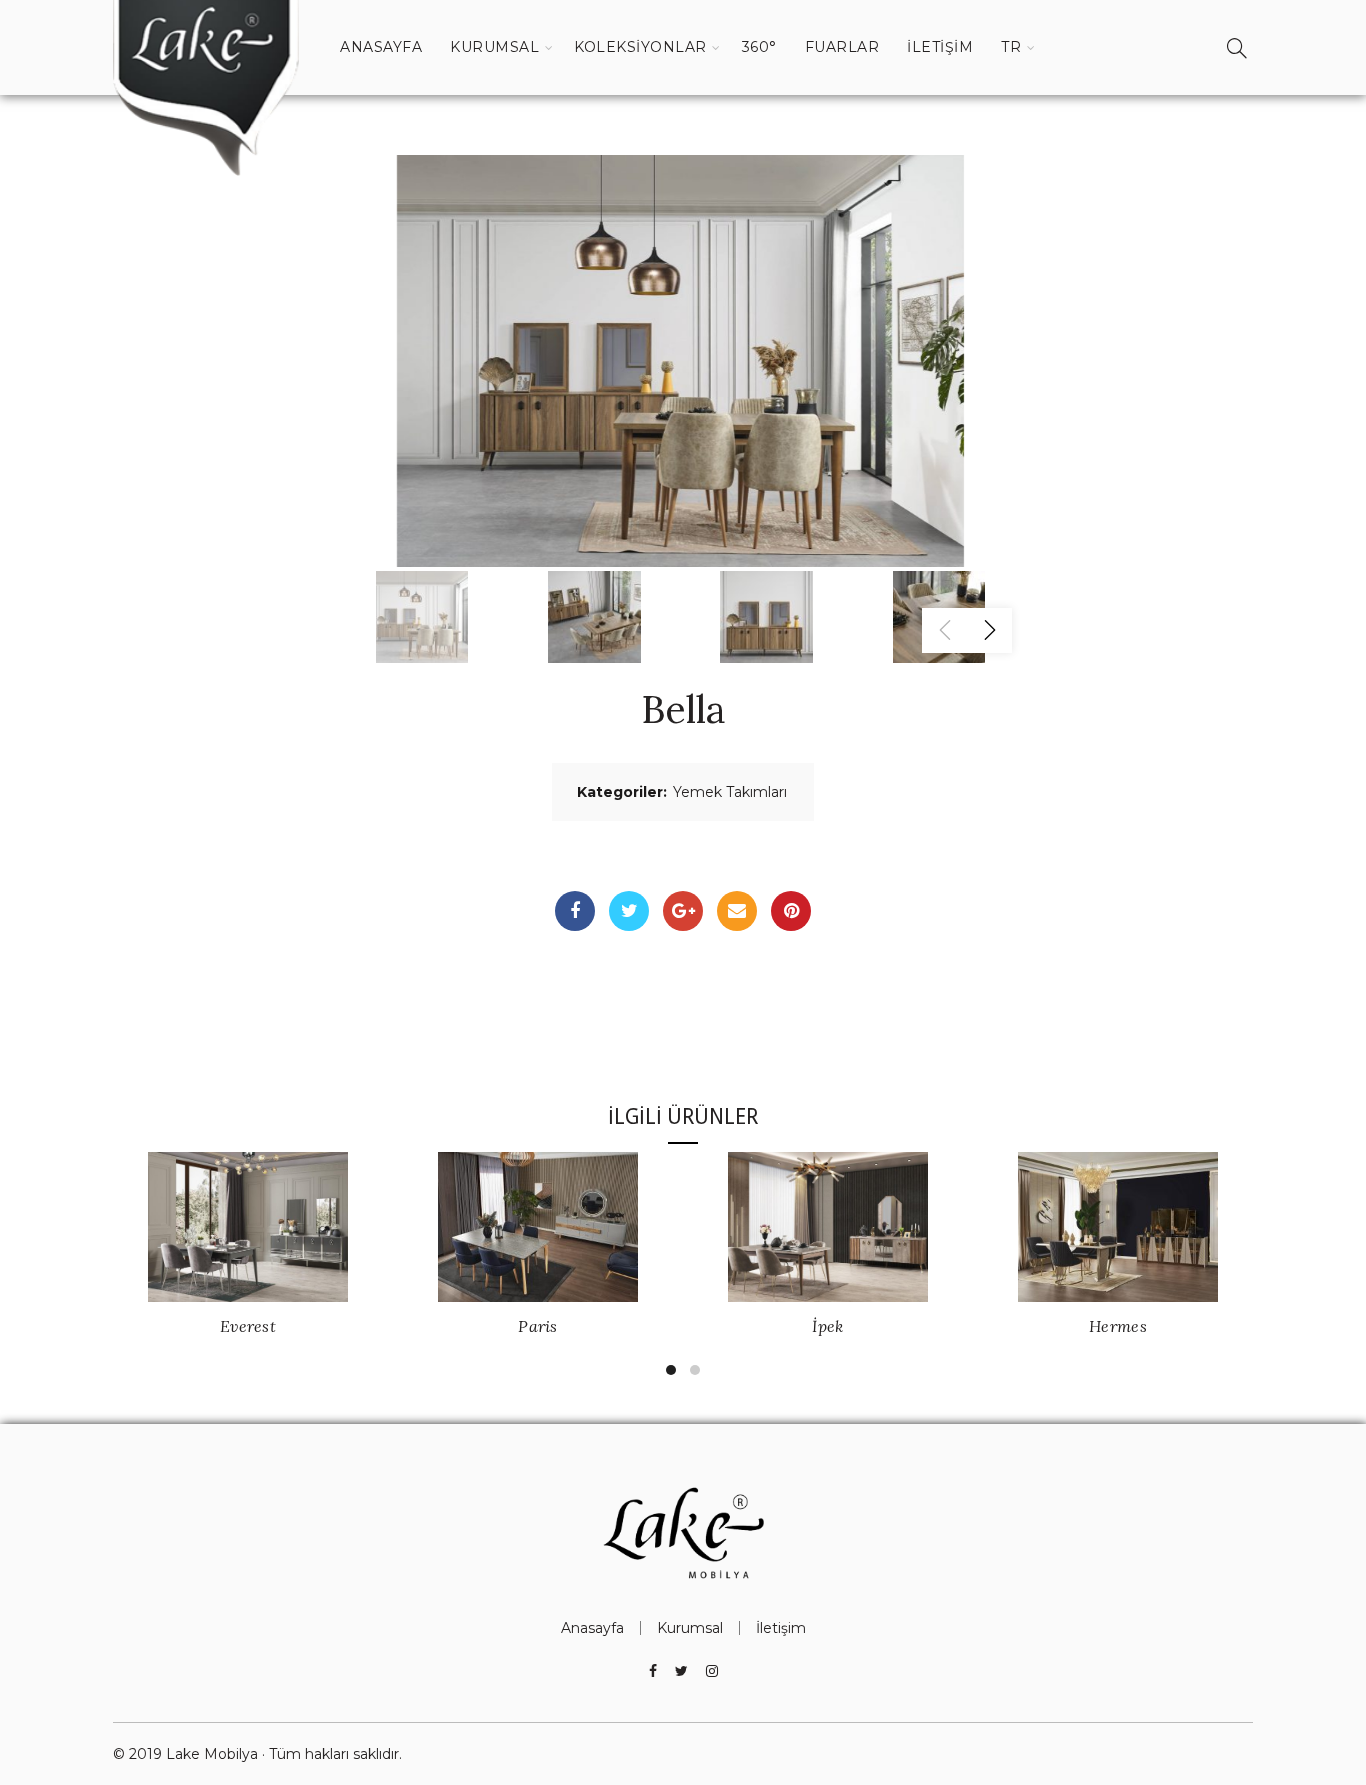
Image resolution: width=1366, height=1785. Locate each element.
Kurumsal (494, 47)
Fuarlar (842, 47)
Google (683, 911)
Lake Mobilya (212, 1754)
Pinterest (791, 911)
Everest (248, 1326)
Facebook (575, 911)
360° (759, 47)
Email (737, 911)
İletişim (940, 47)
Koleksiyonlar (640, 47)
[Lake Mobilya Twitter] (681, 1671)
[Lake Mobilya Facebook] (653, 1671)
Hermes (1118, 1326)
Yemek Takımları (730, 792)
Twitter (629, 911)
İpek (827, 1326)
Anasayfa (381, 47)
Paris (538, 1326)
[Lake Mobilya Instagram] (712, 1671)
